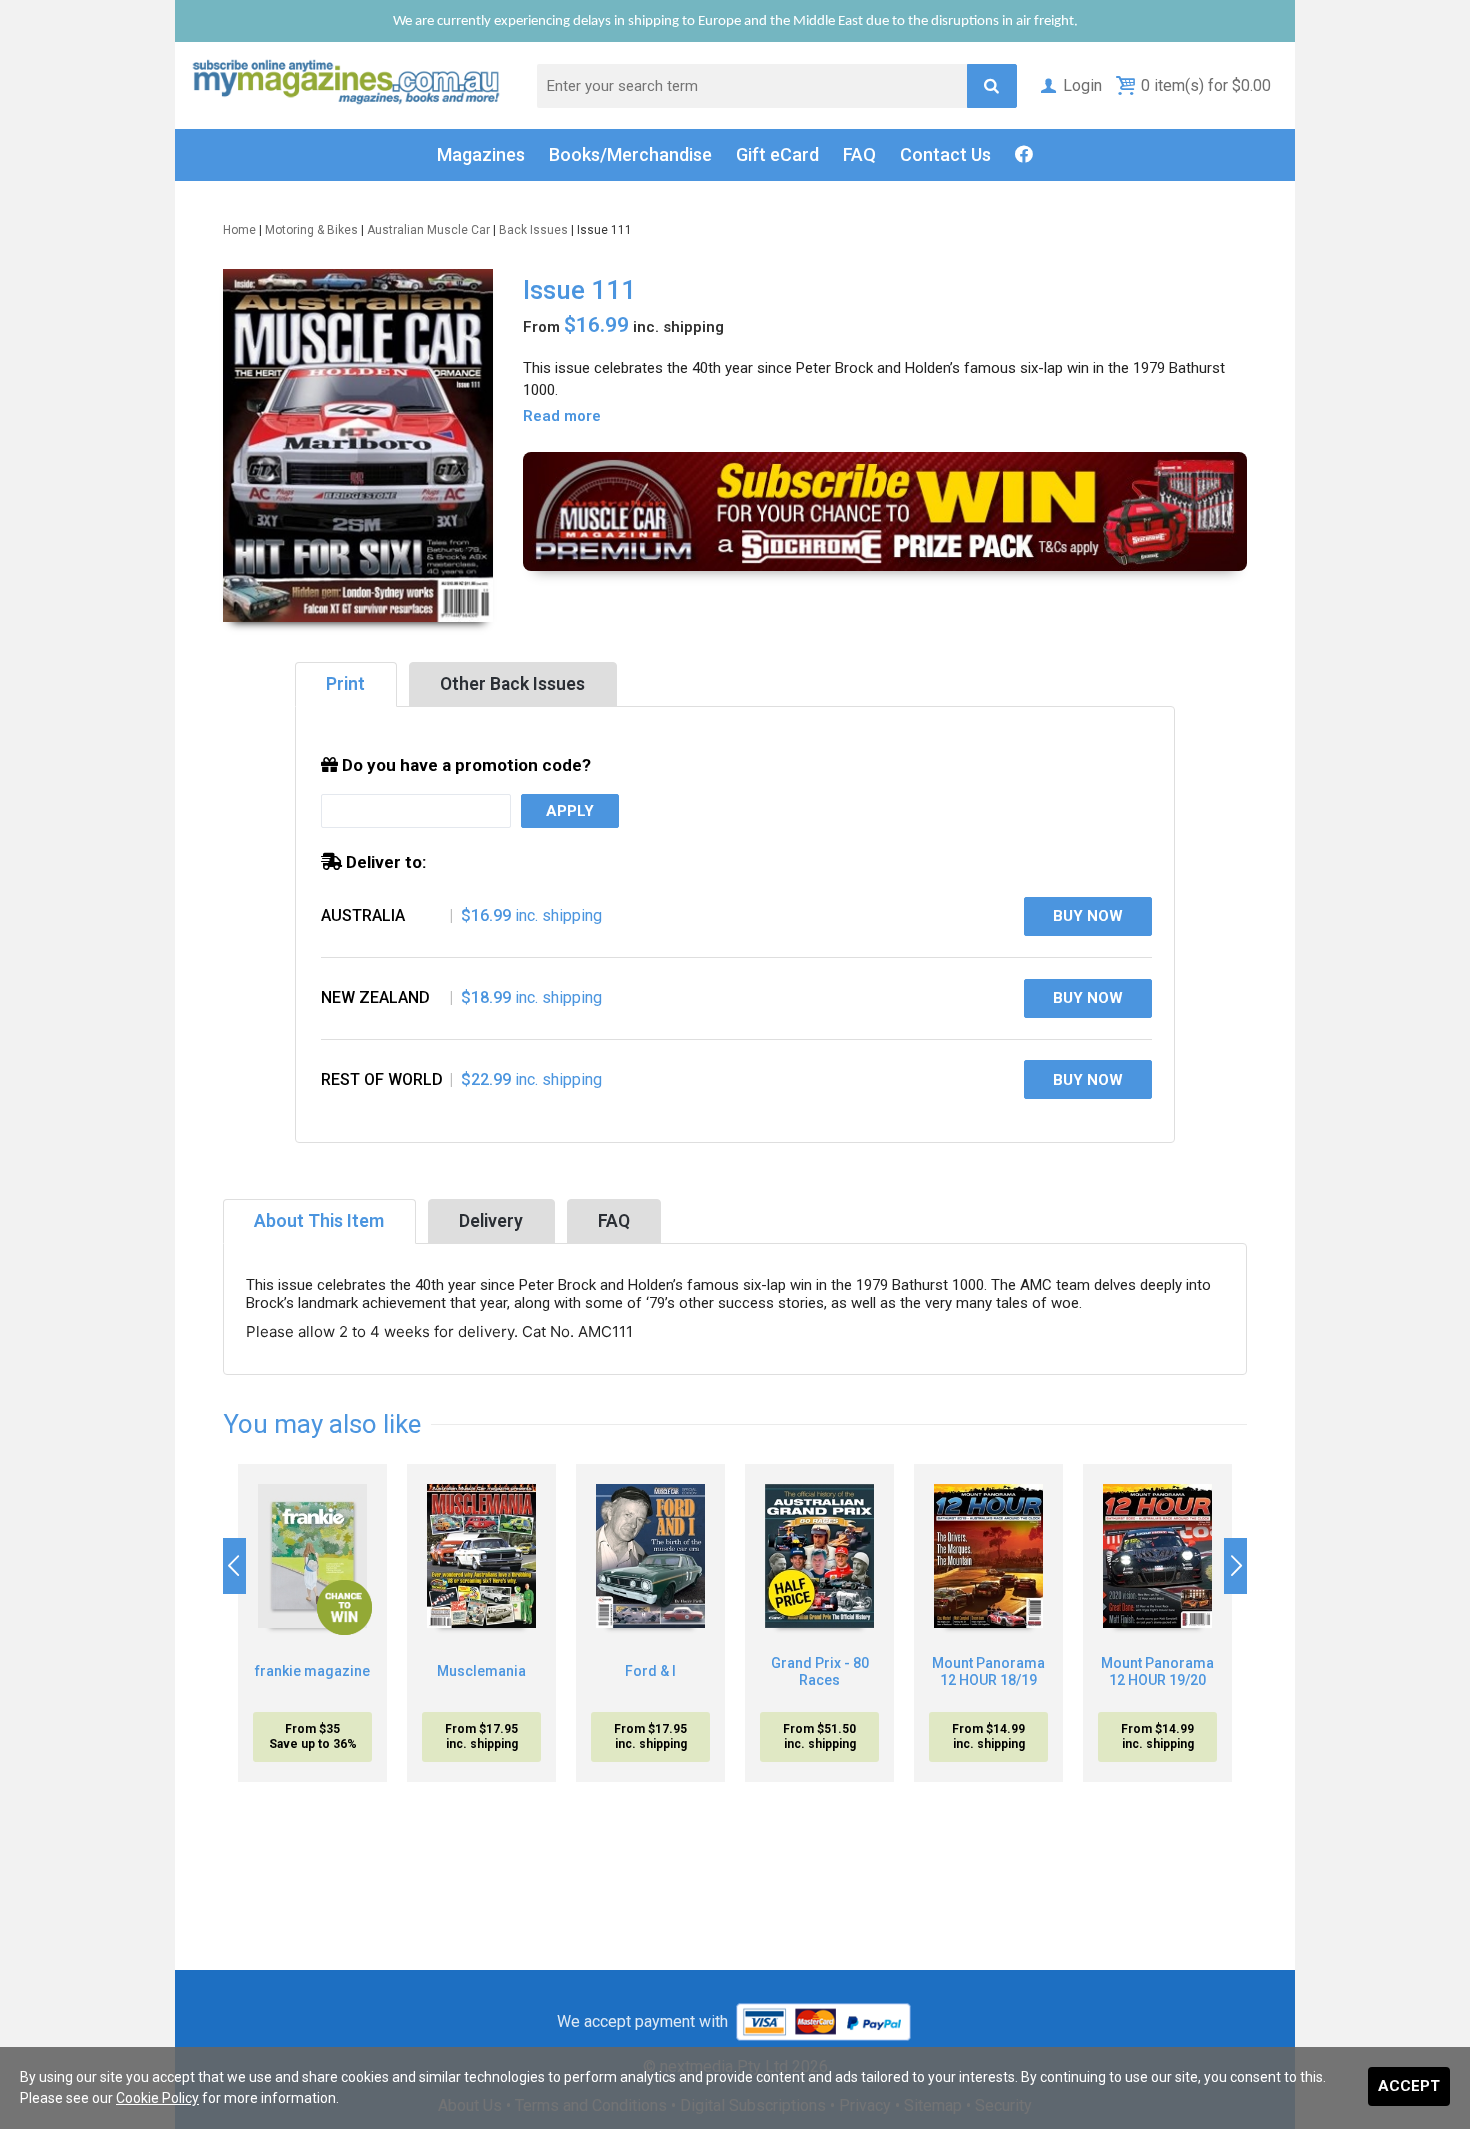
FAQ (859, 154)
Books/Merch (630, 154)
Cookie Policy (157, 2098)
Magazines (481, 154)
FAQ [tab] (614, 1221)
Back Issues (533, 230)
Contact (945, 154)
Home (239, 230)
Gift (777, 154)
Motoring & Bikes (311, 230)
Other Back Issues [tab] (512, 684)
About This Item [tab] (319, 1221)
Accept (1409, 2086)
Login (1082, 85)
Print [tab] (345, 684)
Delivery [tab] (491, 1221)
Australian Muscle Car (428, 230)
